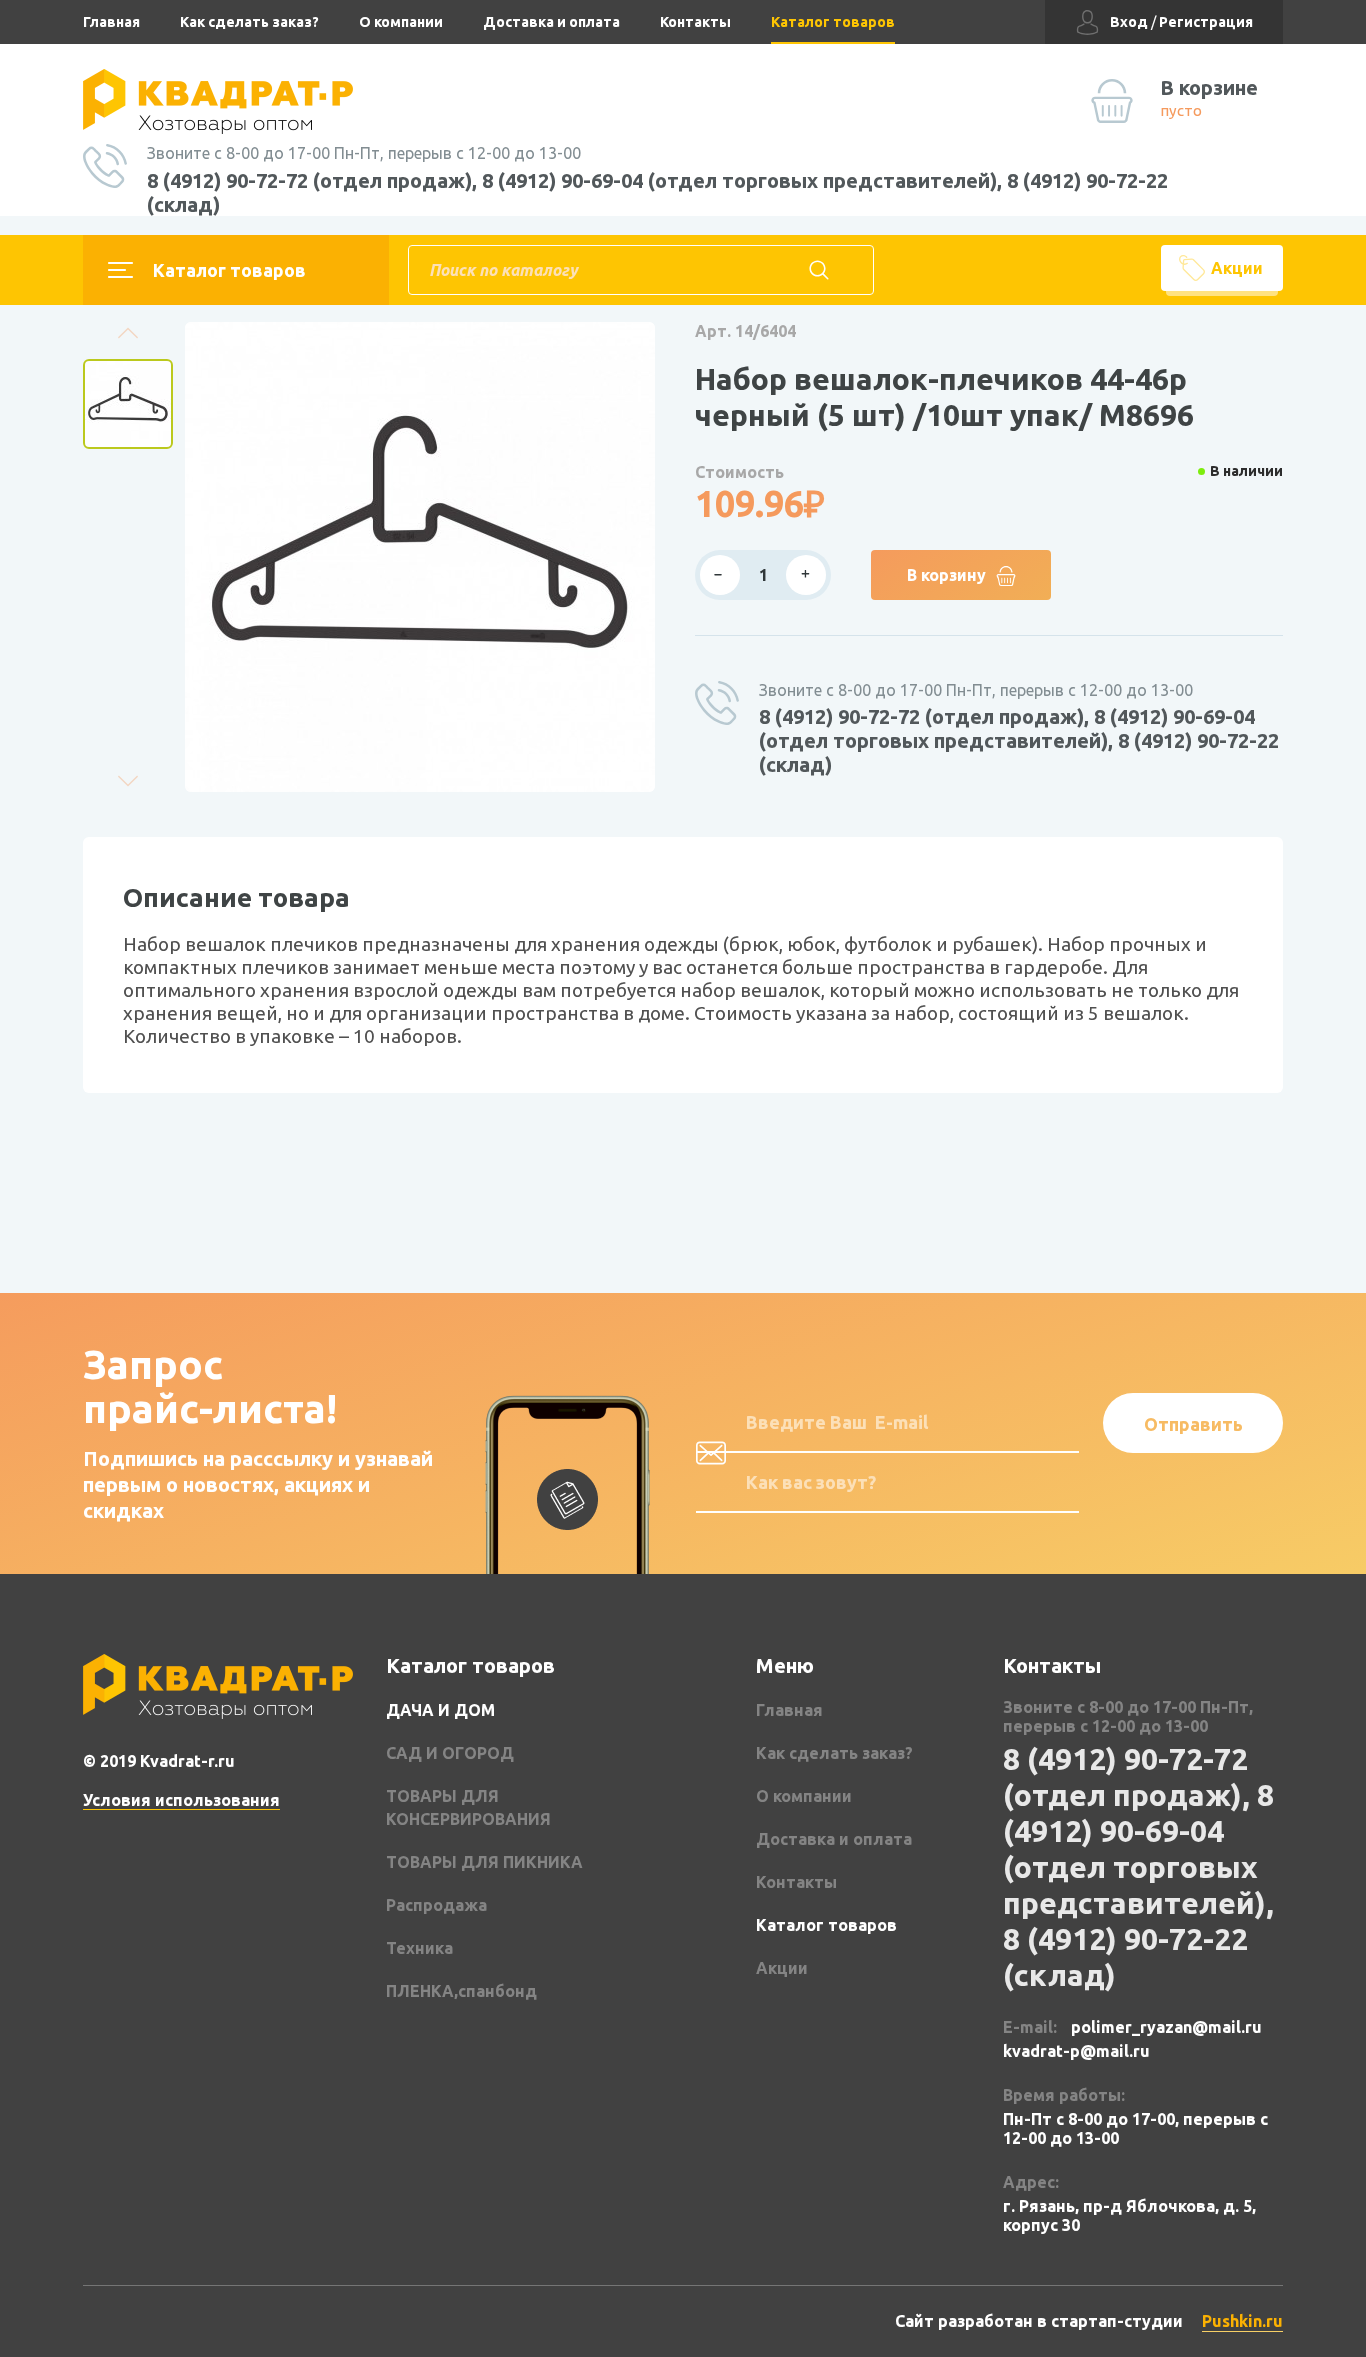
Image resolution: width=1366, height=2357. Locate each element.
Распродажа (436, 1905)
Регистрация (1206, 22)
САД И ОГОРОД (450, 1753)
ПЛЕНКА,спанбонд (461, 1991)
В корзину (946, 575)
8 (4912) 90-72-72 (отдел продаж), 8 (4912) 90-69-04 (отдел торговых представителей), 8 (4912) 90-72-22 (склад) (657, 192)
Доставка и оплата (551, 22)
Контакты (695, 22)
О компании (401, 22)
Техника (419, 1948)
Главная (111, 22)
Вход (1129, 22)
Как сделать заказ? (249, 22)
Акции (1237, 268)
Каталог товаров (833, 22)
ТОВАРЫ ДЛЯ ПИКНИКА (484, 1862)
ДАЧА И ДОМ (440, 1710)
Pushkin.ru (1242, 2321)
